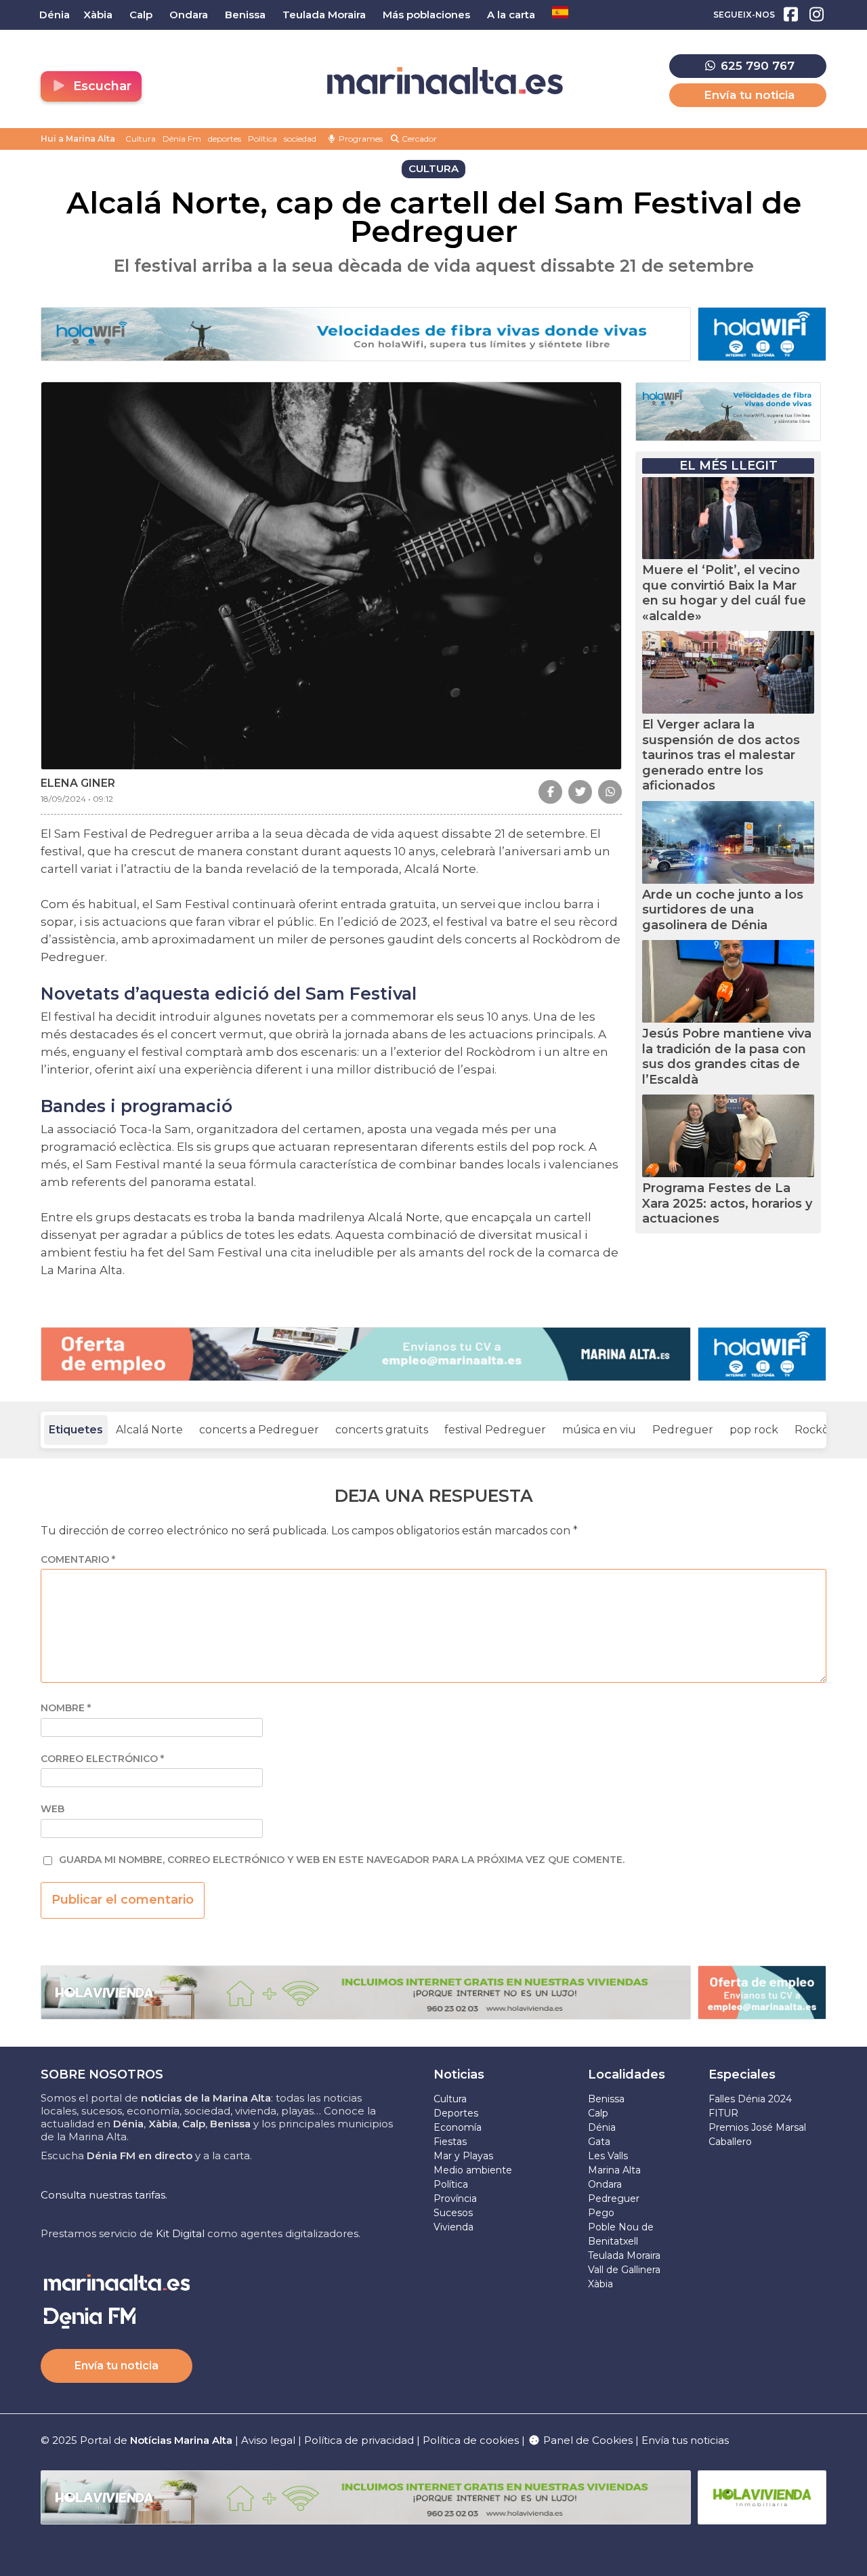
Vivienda (453, 2227)
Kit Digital (180, 2233)
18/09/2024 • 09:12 (77, 799)
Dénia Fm (182, 139)
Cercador (418, 139)
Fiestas (450, 2142)
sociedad (300, 139)
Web (52, 1809)
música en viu (599, 1430)
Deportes (456, 2113)
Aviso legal (268, 2440)
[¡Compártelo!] (550, 792)
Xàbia (600, 2284)
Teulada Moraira (624, 2255)
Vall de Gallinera (624, 2270)
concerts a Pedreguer (259, 1430)
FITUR (723, 2113)
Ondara (605, 2184)
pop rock (754, 1430)
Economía (458, 2127)
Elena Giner (78, 783)
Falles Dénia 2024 (750, 2099)
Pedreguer (683, 1430)
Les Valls (608, 2156)
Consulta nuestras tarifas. (104, 2195)
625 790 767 (756, 66)
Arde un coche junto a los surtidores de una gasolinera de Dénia (723, 910)
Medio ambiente (473, 2170)
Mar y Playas (463, 2156)
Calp (598, 2113)
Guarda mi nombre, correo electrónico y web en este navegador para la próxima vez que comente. (342, 1860)
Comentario (78, 1560)
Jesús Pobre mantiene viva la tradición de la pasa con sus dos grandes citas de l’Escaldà (727, 1057)
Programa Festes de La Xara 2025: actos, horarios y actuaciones (727, 1203)
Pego (601, 2213)
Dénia (602, 2127)
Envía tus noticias (685, 2440)
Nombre (66, 1708)
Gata (599, 2142)
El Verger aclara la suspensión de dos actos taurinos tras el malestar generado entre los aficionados (721, 755)
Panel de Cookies (587, 2440)
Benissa (606, 2099)
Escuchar (101, 86)
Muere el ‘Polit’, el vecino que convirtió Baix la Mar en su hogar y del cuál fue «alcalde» (724, 593)
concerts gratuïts (382, 1430)
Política (262, 139)
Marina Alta (614, 2170)
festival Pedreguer (495, 1430)
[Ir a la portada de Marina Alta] (445, 81)
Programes (360, 139)
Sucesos (453, 2213)
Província (455, 2199)
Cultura (141, 139)
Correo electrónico (102, 1759)
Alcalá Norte (149, 1430)
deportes (225, 139)
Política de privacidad (360, 2440)
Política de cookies (471, 2440)
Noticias (459, 2074)
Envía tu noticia (749, 95)
